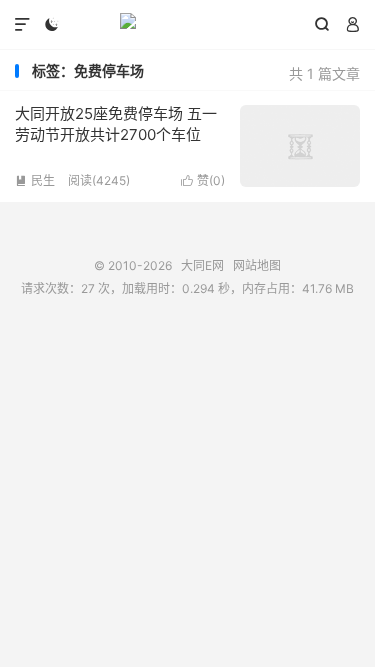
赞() (203, 180)
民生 (35, 180)
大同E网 (187, 25)
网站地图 (257, 265)
